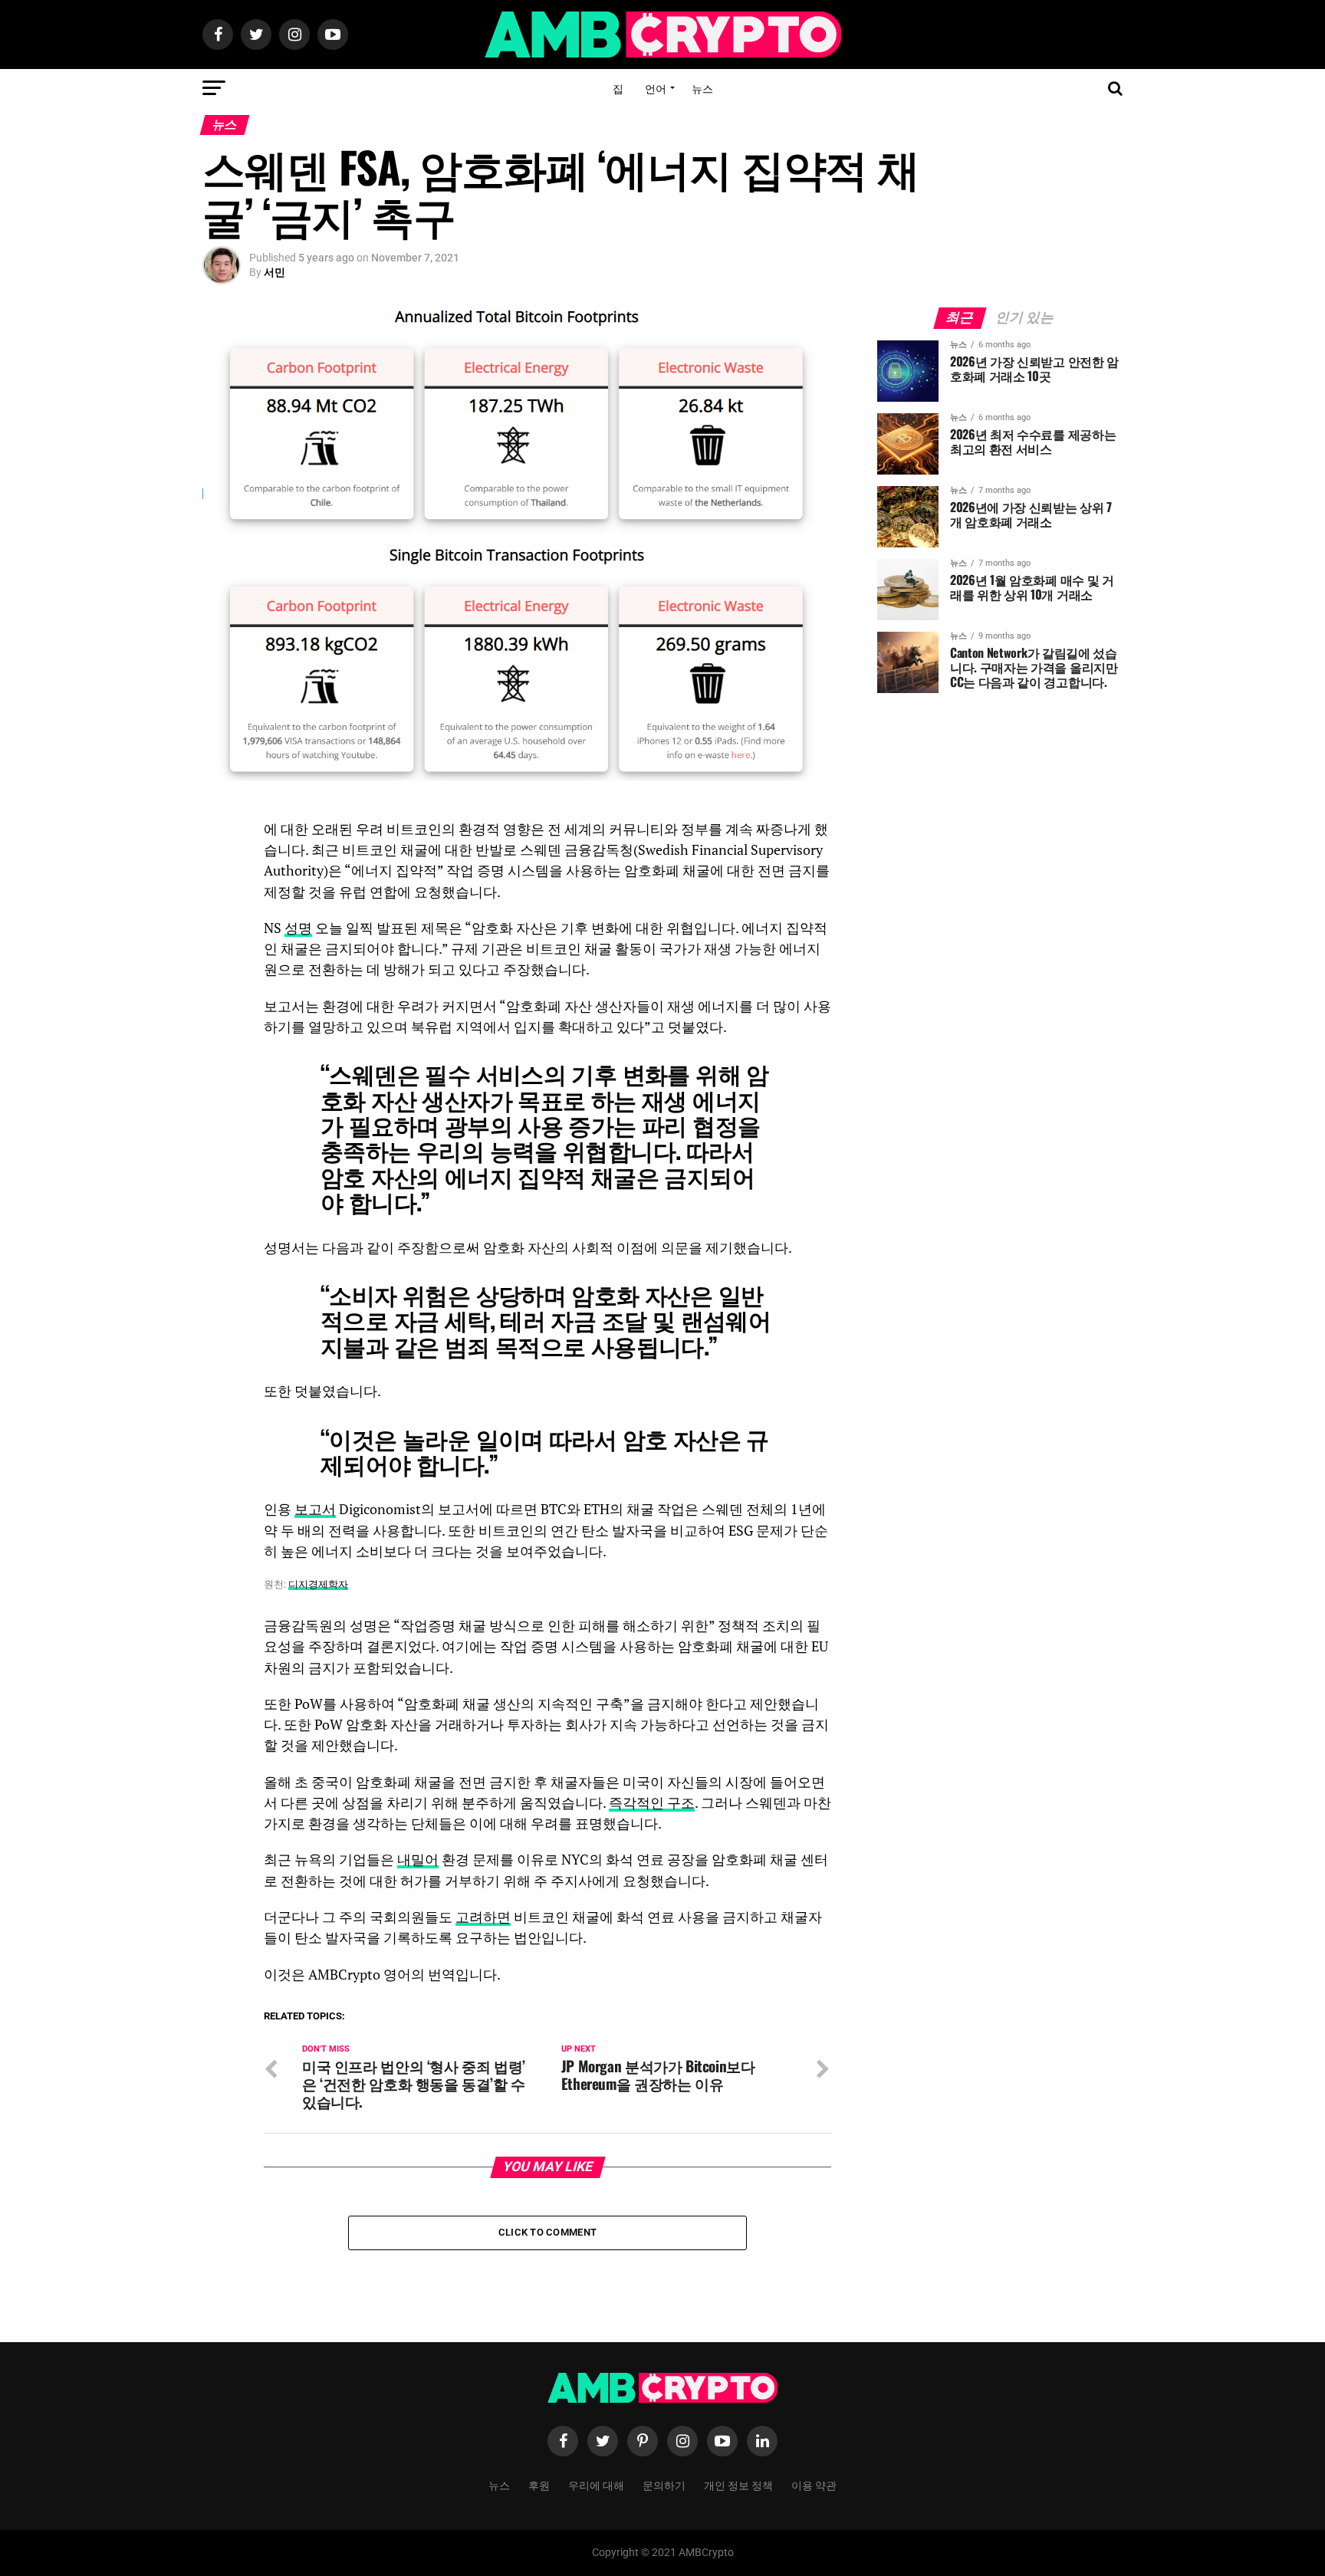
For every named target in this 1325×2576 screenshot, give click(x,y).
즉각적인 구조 (652, 1803)
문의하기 (664, 2484)
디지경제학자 (318, 1584)
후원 (539, 2484)
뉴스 (702, 88)
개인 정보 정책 (738, 2484)
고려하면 (483, 1917)
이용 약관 (814, 2484)
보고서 (315, 1509)
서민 (275, 272)
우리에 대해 (596, 2484)
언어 (656, 88)
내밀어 (418, 1860)
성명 (298, 928)
